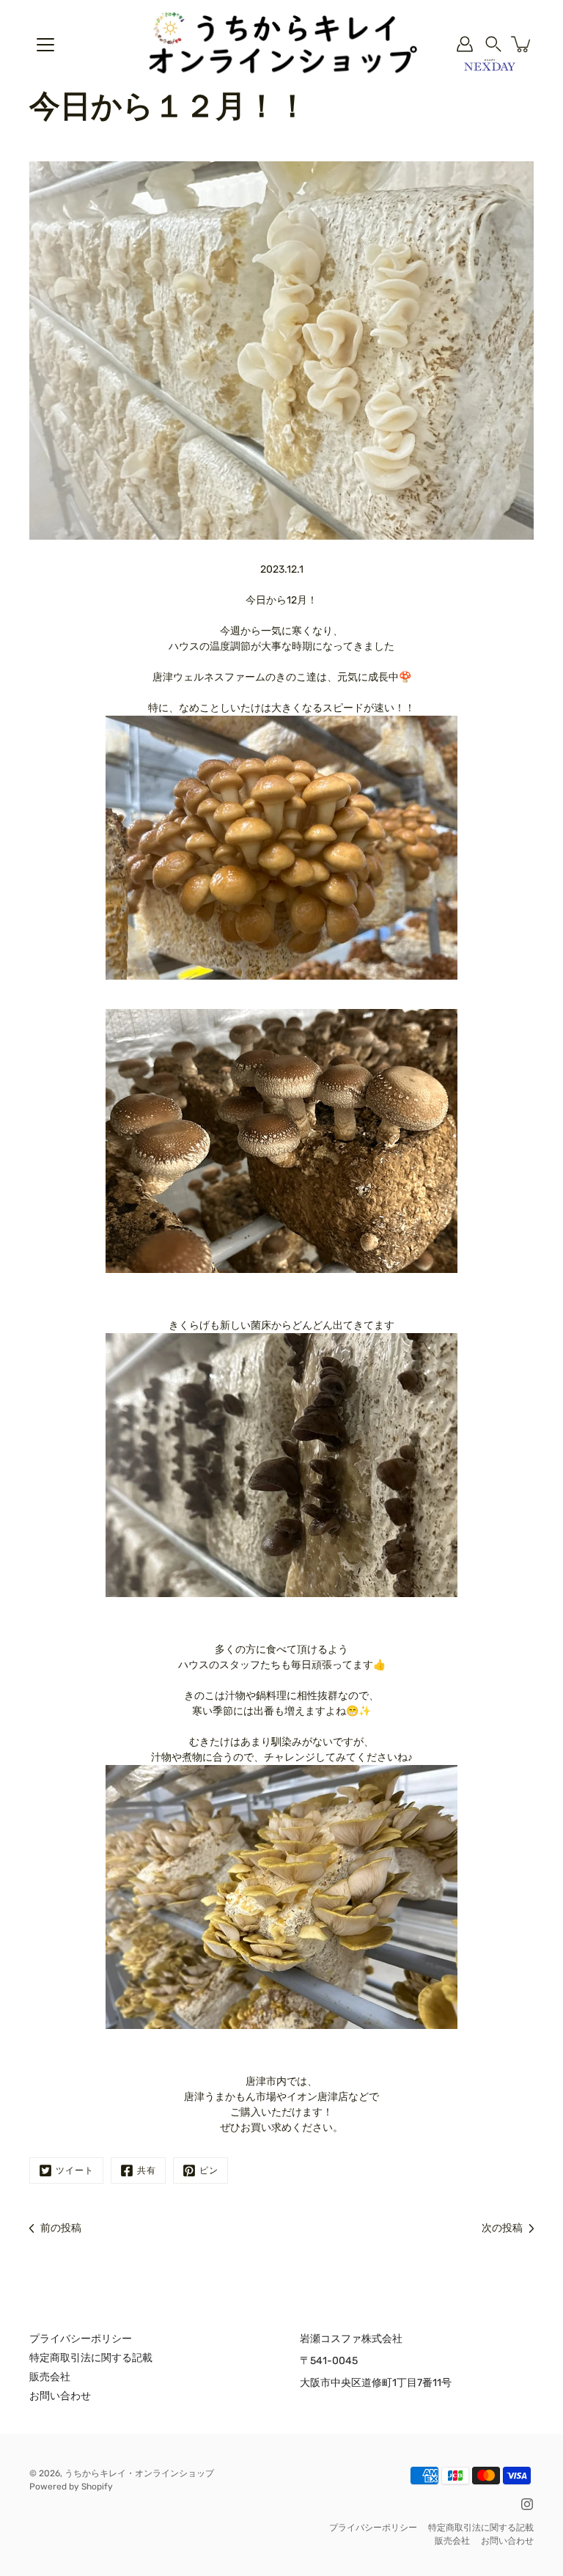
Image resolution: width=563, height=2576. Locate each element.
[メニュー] (45, 45)
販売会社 (50, 2377)
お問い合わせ (60, 2396)
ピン (209, 2170)
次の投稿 (502, 2228)
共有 (147, 2170)
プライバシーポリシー (81, 2339)
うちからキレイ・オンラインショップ (139, 2473)
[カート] (522, 44)
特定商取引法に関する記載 (91, 2358)
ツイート (75, 2170)
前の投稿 (61, 2228)
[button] (493, 44)
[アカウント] (465, 44)
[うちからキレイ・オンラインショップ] (281, 44)
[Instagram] (527, 2504)
